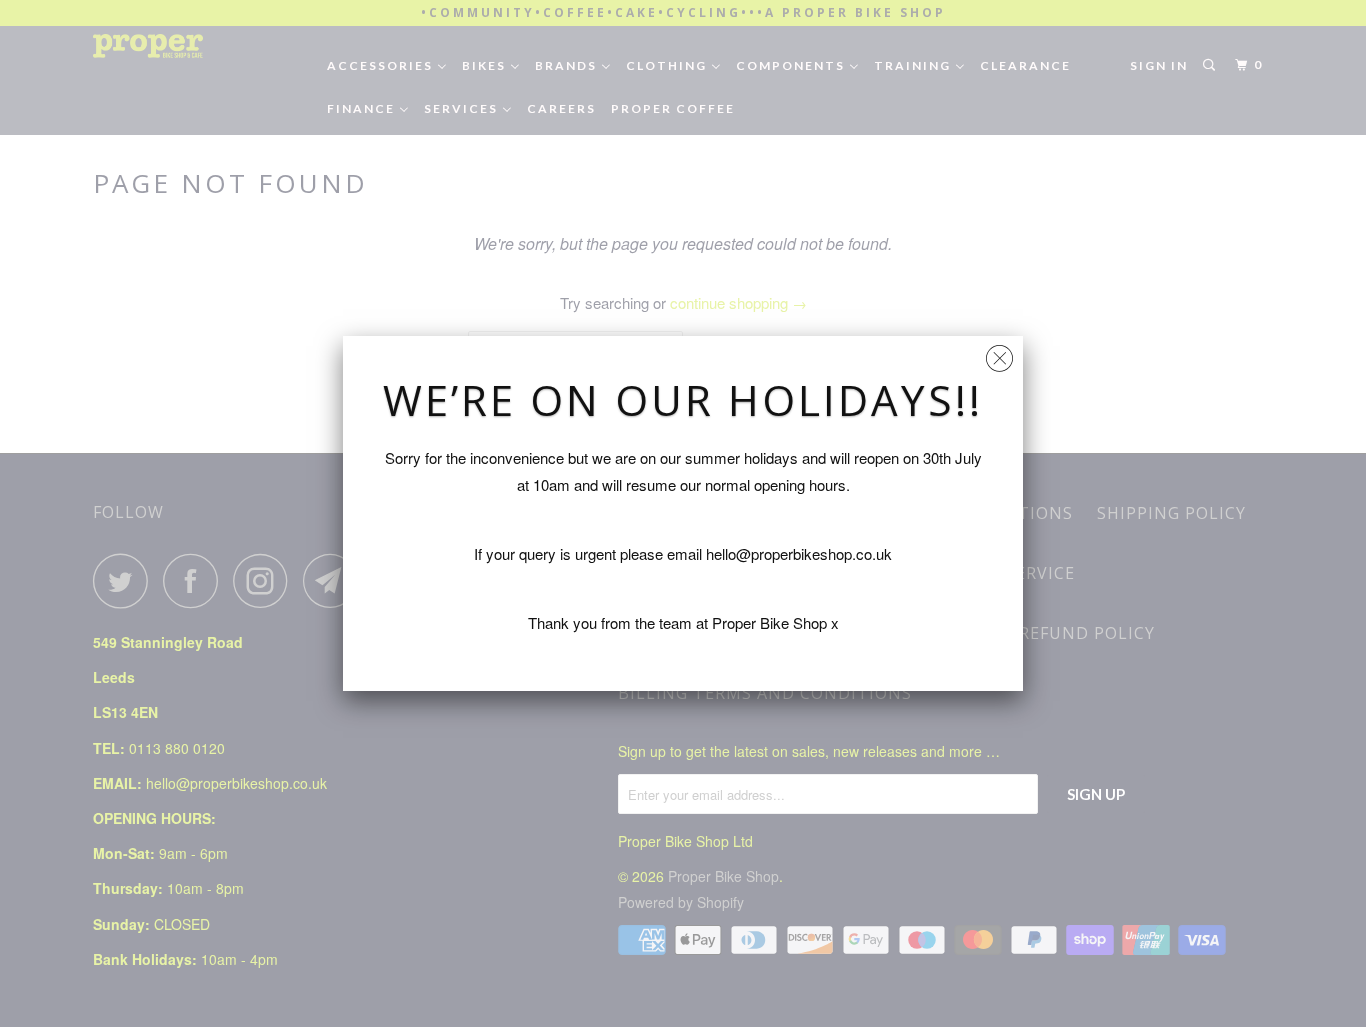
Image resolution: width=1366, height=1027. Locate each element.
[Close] (999, 353)
